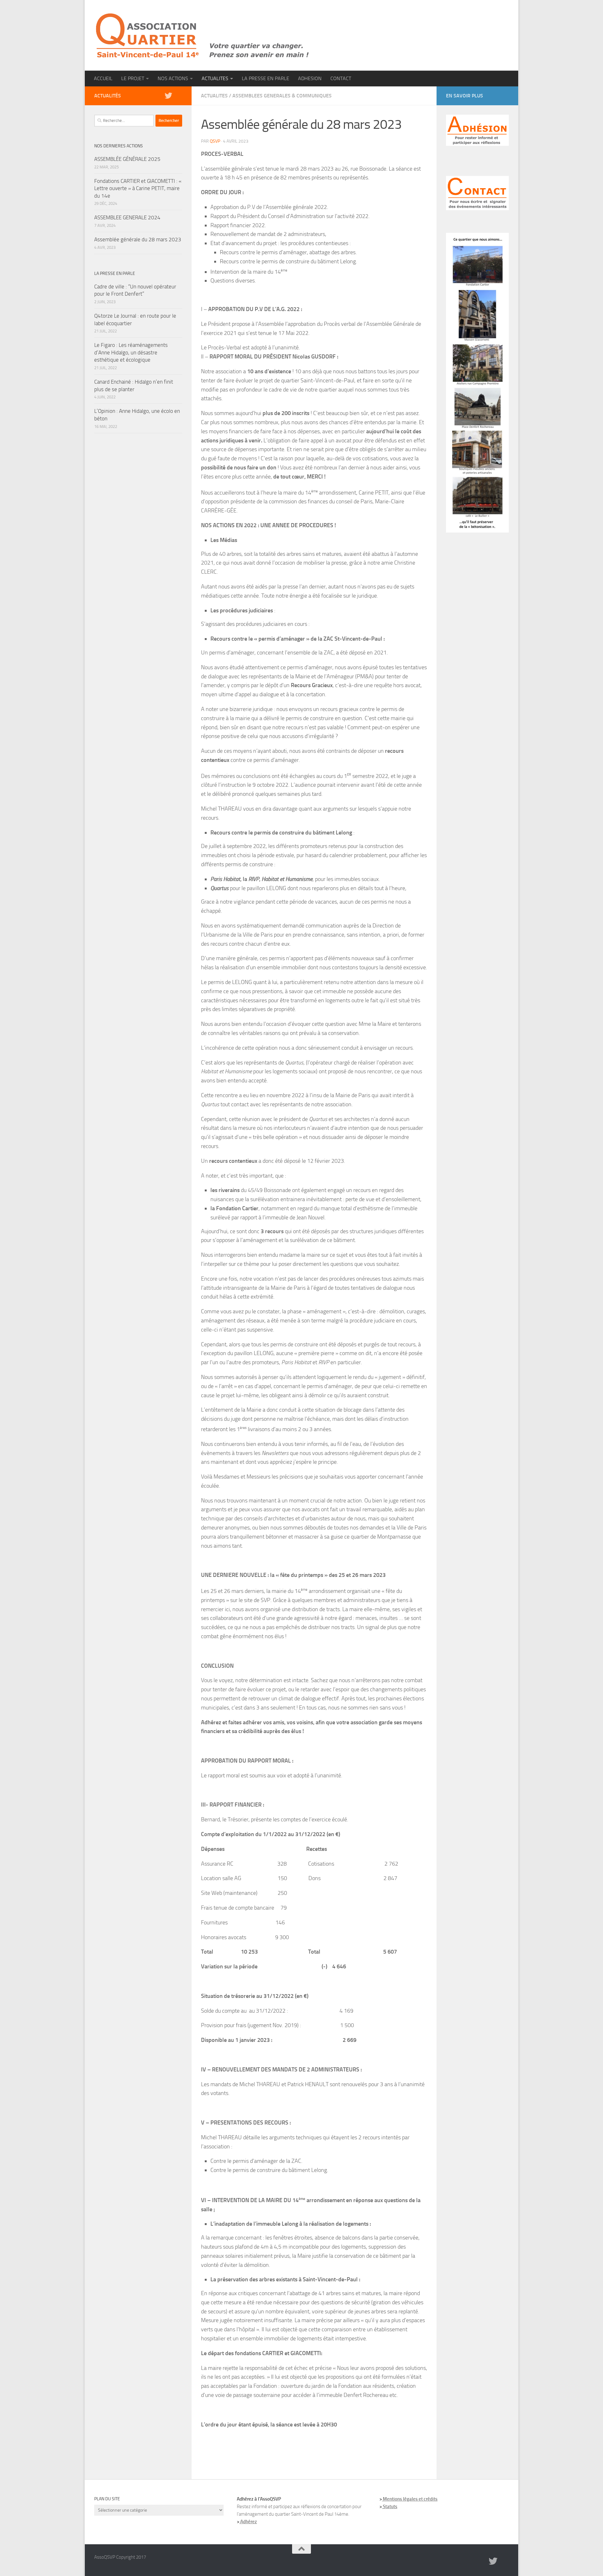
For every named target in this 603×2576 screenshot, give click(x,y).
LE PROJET (133, 78)
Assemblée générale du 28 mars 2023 (138, 239)
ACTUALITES (215, 78)
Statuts (390, 2507)
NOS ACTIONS (173, 78)
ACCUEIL (103, 78)
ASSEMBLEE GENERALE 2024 (127, 217)
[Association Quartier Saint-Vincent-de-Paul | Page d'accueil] (203, 35)
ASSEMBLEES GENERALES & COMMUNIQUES (282, 96)
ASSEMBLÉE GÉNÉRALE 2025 (127, 159)
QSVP (215, 141)
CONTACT (341, 78)
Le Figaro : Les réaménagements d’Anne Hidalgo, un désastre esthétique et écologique (131, 352)
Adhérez (248, 2522)
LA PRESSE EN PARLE (266, 78)
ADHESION (310, 78)
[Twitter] (168, 96)
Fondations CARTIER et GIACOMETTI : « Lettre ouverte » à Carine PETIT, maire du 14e (138, 188)
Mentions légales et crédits (410, 2499)
